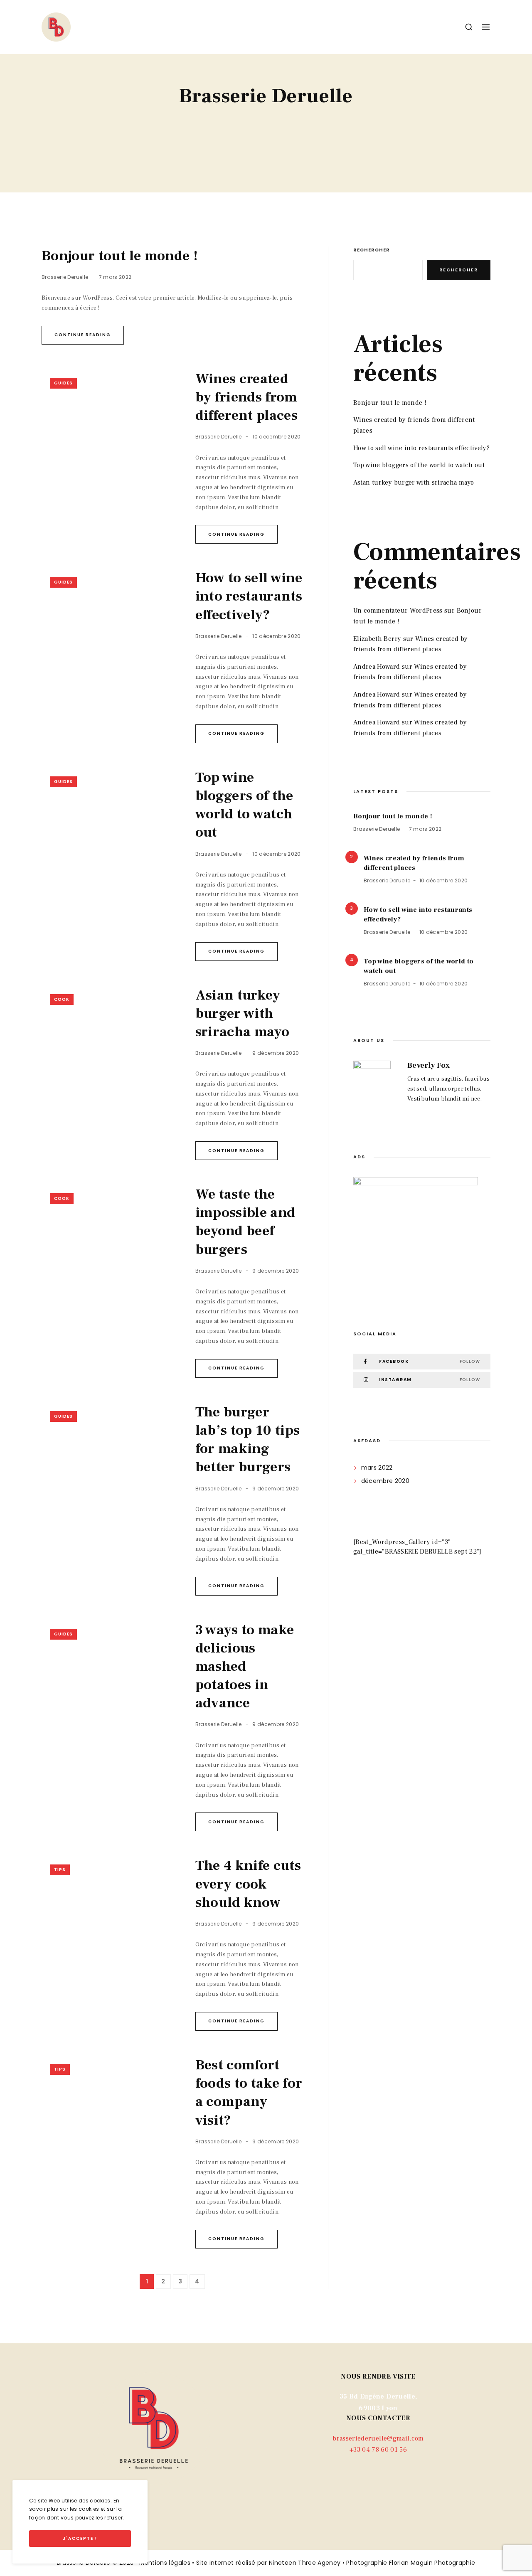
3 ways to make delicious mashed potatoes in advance (245, 1666)
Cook (62, 999)
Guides (63, 383)
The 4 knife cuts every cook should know (248, 1884)
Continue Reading (83, 335)
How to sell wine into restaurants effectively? (249, 596)
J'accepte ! (80, 2538)
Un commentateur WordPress (398, 611)
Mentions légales (165, 2563)
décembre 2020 (385, 1481)
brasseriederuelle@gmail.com (378, 2438)
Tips (60, 1870)
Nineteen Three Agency (305, 2563)
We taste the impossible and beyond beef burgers (245, 1222)
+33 (378, 2450)
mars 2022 (377, 1468)
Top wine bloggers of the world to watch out (244, 805)
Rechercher (372, 250)
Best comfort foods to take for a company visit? (249, 2092)
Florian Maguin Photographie (432, 2563)
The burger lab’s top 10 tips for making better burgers (248, 1439)
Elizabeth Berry (377, 639)
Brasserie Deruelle (65, 277)
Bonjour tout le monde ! (120, 256)
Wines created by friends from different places (247, 397)
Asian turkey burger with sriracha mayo (243, 1013)
